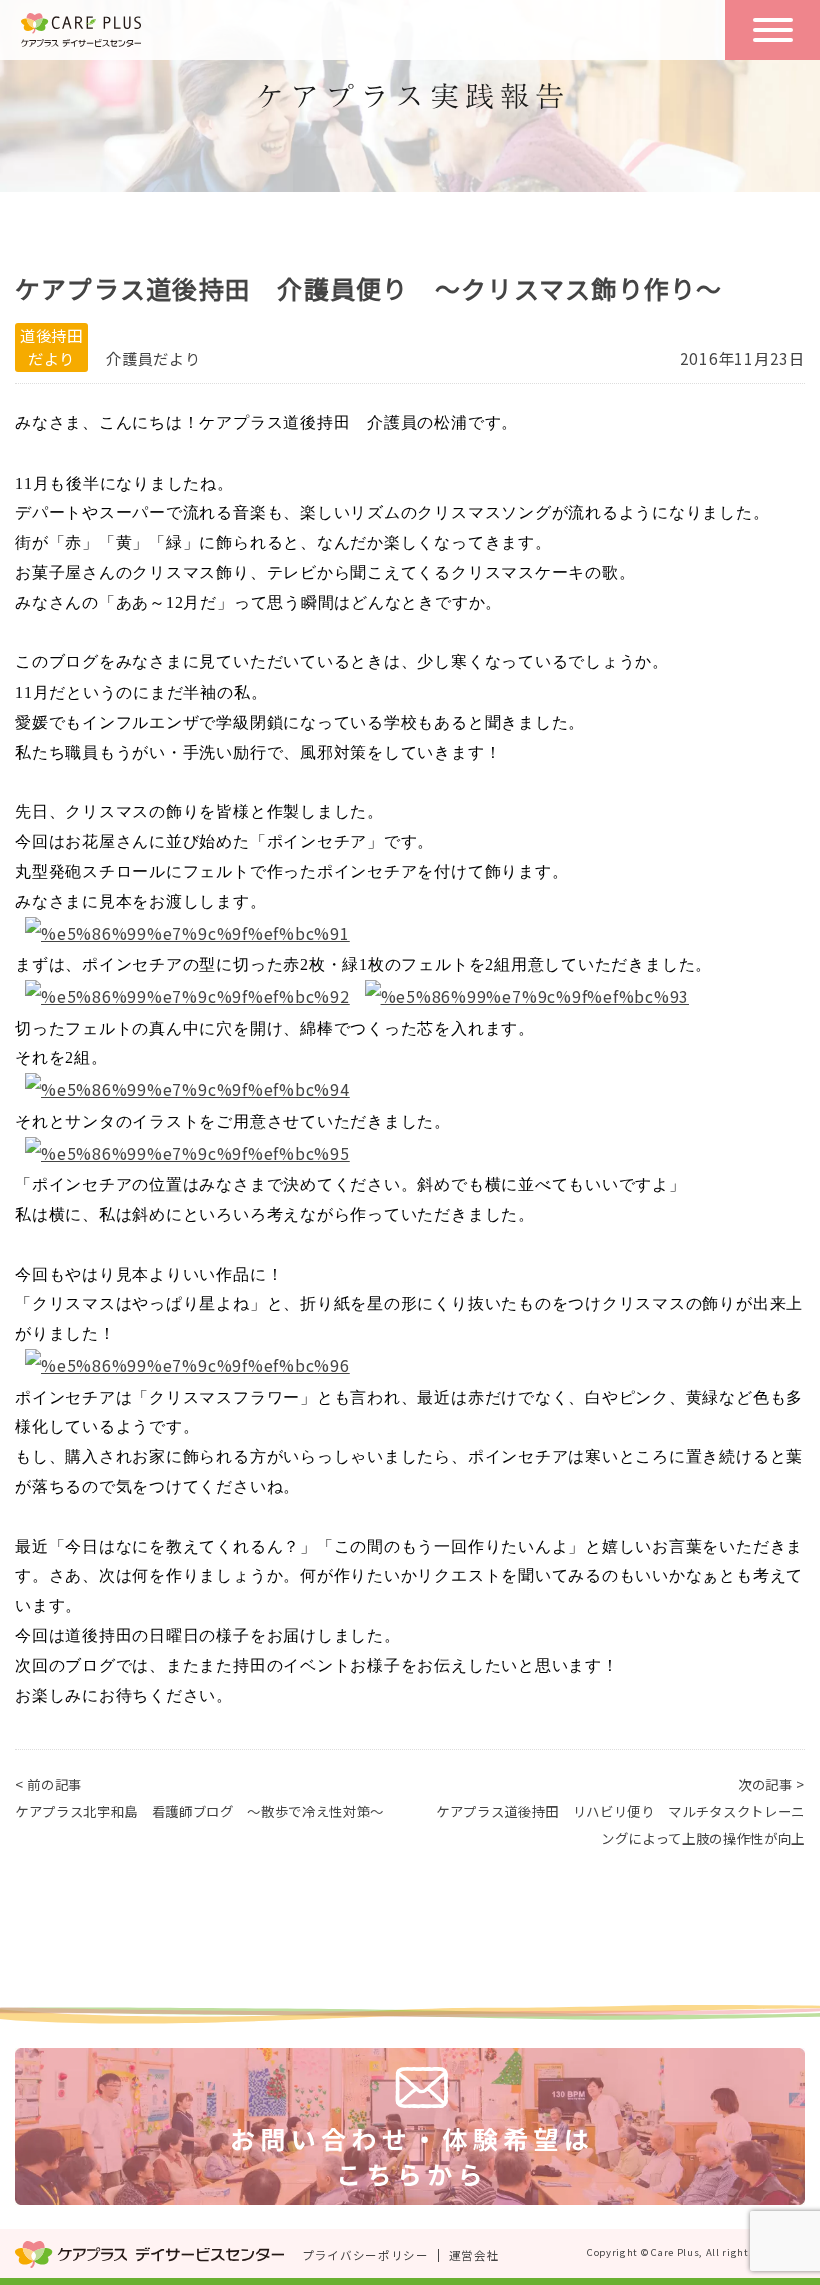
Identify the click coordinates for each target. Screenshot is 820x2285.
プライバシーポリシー (365, 2255)
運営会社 (474, 2255)
